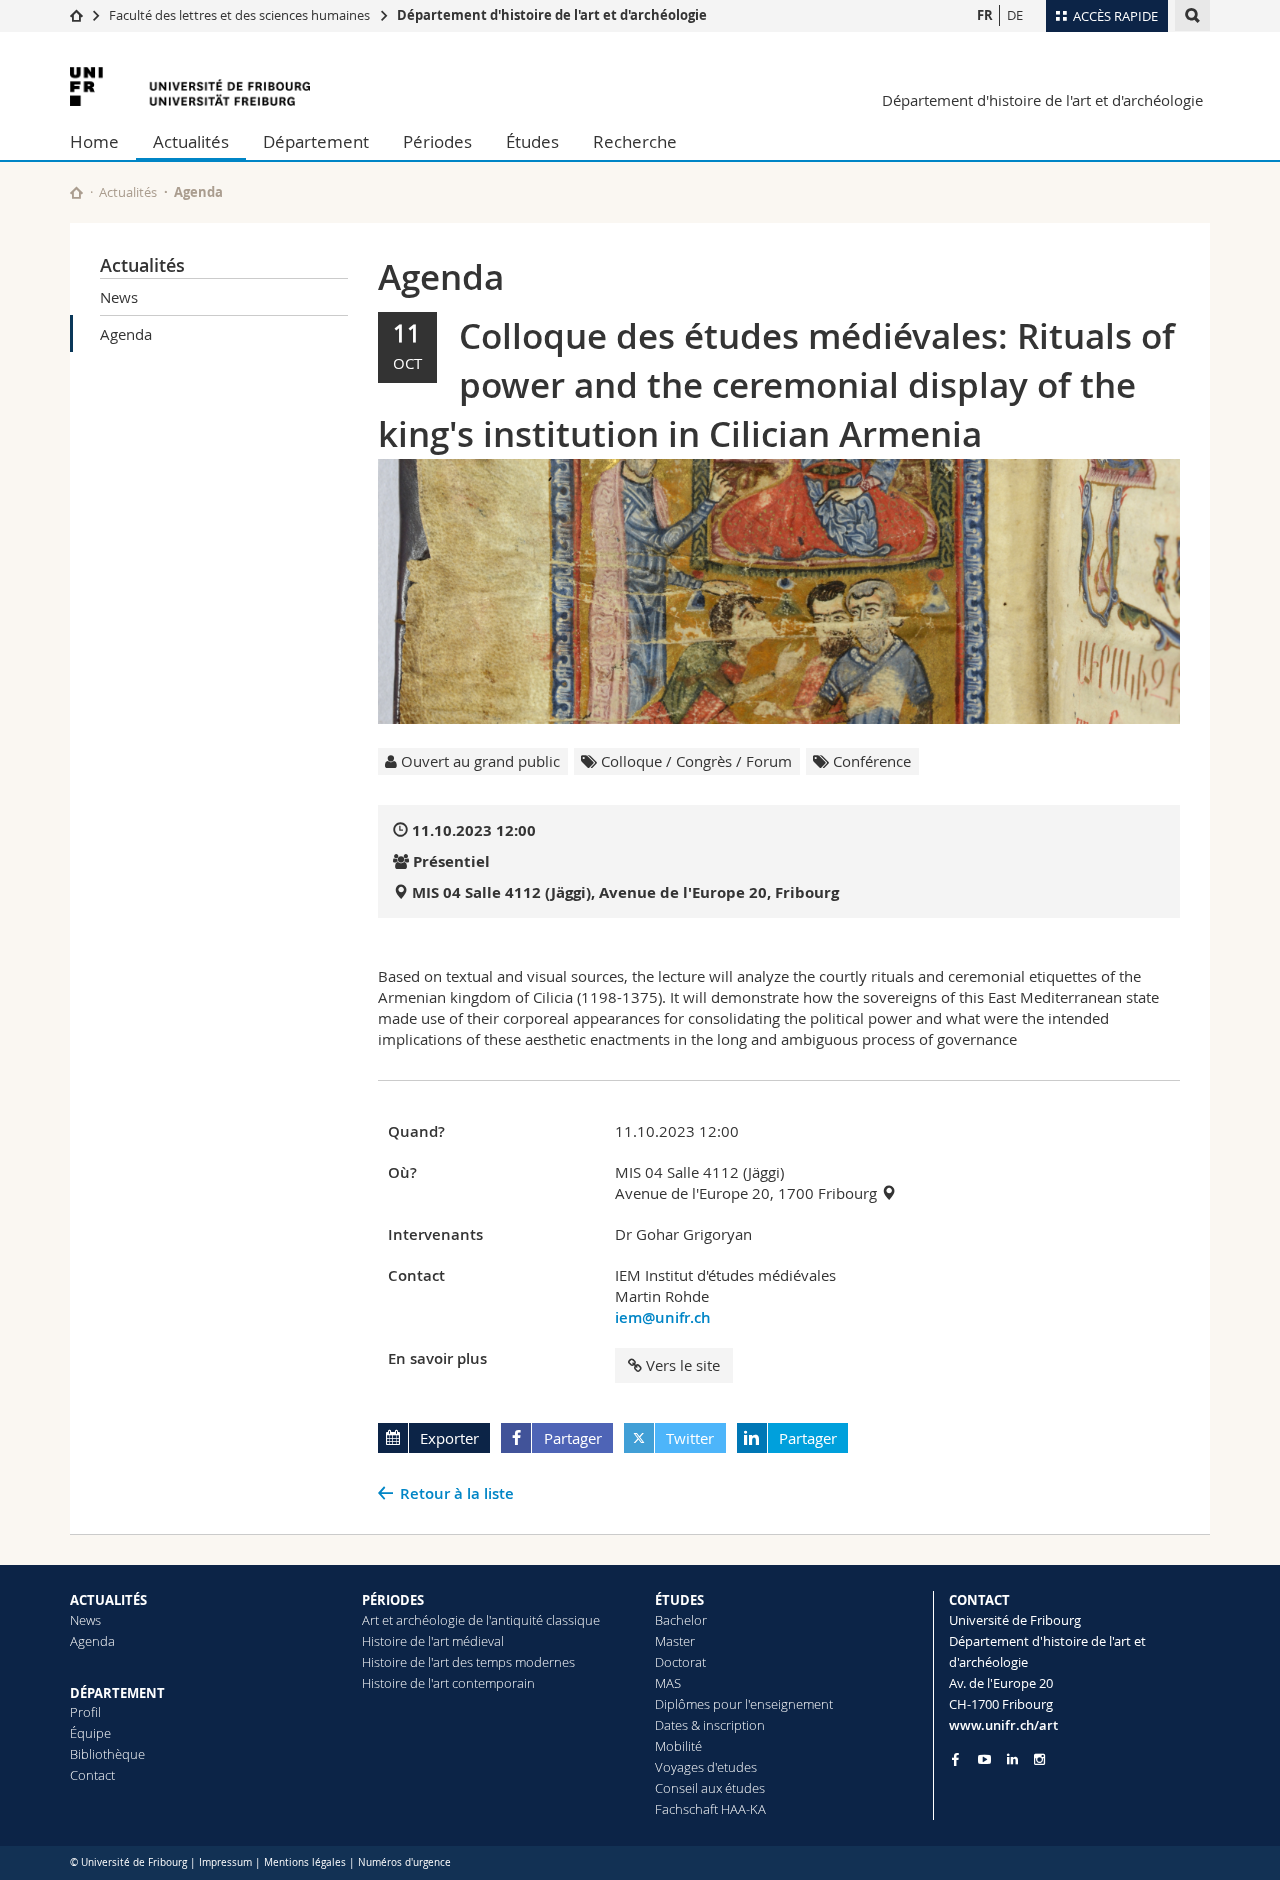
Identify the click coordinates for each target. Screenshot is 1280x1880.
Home (94, 141)
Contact (92, 1775)
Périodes (437, 141)
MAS (668, 1683)
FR (985, 15)
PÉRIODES (393, 1600)
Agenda (126, 334)
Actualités (191, 141)
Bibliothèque (107, 1754)
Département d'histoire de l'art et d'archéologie (552, 15)
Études (532, 141)
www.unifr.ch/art (1003, 1725)
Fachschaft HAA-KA (710, 1809)
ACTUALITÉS (108, 1600)
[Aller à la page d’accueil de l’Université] (190, 86)
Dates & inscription (710, 1725)
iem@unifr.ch (663, 1317)
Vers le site (683, 1365)
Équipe (90, 1733)
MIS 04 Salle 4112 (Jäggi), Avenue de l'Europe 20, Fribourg (625, 892)
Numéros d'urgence (404, 1862)
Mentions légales (305, 1862)
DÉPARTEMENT (117, 1693)
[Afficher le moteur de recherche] (1192, 15)
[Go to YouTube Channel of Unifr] (984, 1759)
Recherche (635, 141)
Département (316, 141)
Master (675, 1641)
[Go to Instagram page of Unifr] (1039, 1759)
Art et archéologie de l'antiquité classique (481, 1620)
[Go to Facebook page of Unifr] (955, 1759)
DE (1015, 15)
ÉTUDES (679, 1600)
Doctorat (680, 1662)
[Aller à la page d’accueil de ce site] (76, 192)
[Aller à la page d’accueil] (76, 15)
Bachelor (681, 1620)
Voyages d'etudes (706, 1767)
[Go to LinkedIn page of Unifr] (1012, 1759)
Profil (85, 1712)
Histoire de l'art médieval (433, 1641)
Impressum (225, 1862)
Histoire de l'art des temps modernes (468, 1662)
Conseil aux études (710, 1788)
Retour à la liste (457, 1493)
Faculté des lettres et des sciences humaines (239, 15)
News (119, 297)
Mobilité (678, 1746)
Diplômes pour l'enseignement (744, 1704)
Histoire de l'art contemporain (448, 1683)
